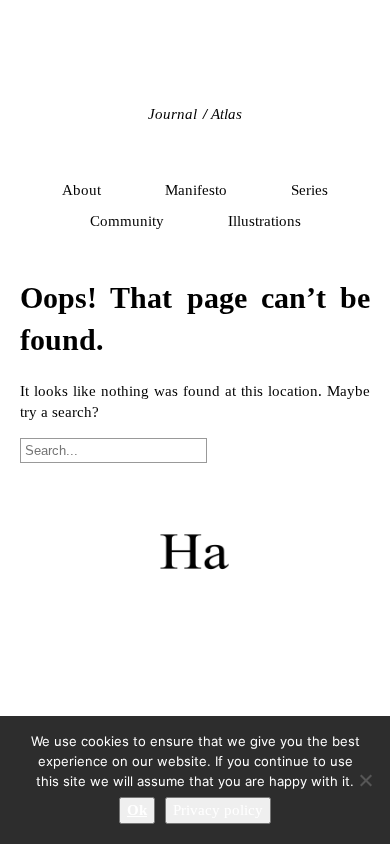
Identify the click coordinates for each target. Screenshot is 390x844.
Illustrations (264, 221)
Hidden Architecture (195, 65)
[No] (365, 780)
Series (309, 190)
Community (127, 221)
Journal (172, 114)
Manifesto (196, 190)
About (81, 190)
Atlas (226, 114)
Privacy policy (218, 810)
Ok (137, 810)
